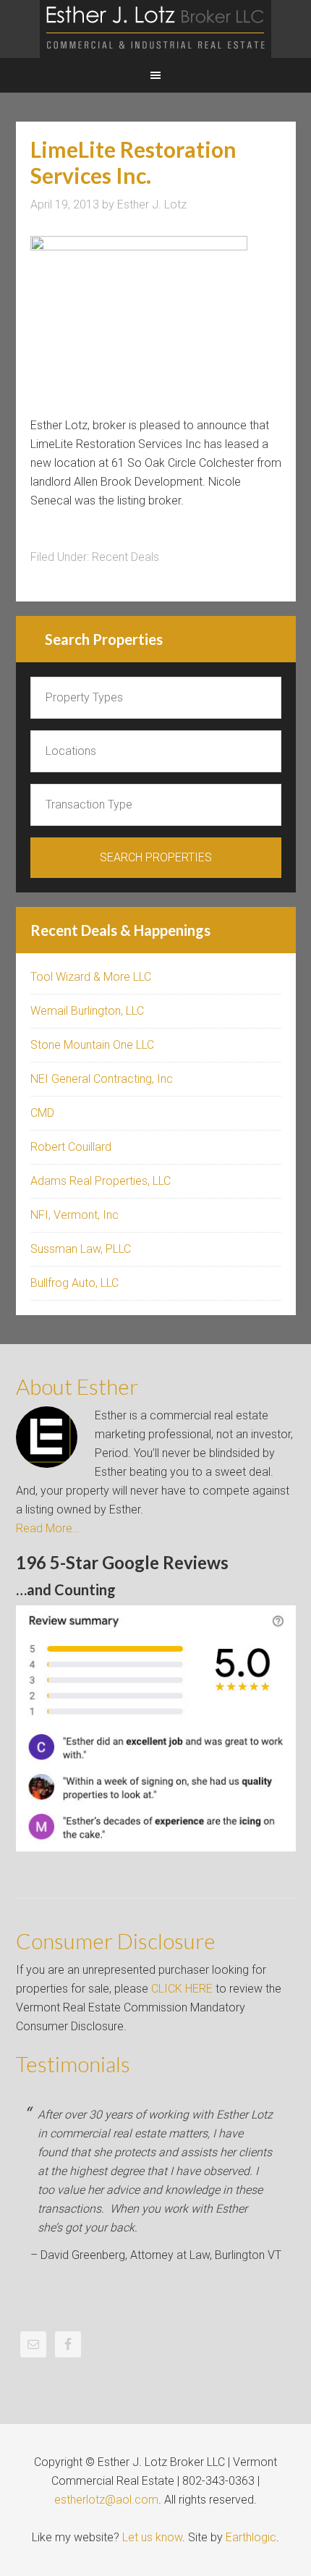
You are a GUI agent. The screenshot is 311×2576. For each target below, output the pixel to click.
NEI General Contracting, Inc (102, 1079)
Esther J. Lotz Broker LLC (155, 29)
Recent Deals (125, 557)
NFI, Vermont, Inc (74, 1215)
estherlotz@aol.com (106, 2500)
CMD (42, 1113)
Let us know (152, 2537)
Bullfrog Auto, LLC (74, 1283)
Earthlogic (251, 2537)
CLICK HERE (182, 1989)
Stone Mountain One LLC (92, 1045)
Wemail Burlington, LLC (87, 1011)
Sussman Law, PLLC (81, 1249)
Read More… (48, 1528)
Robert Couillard (71, 1147)
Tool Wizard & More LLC (91, 977)
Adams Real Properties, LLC (101, 1181)
